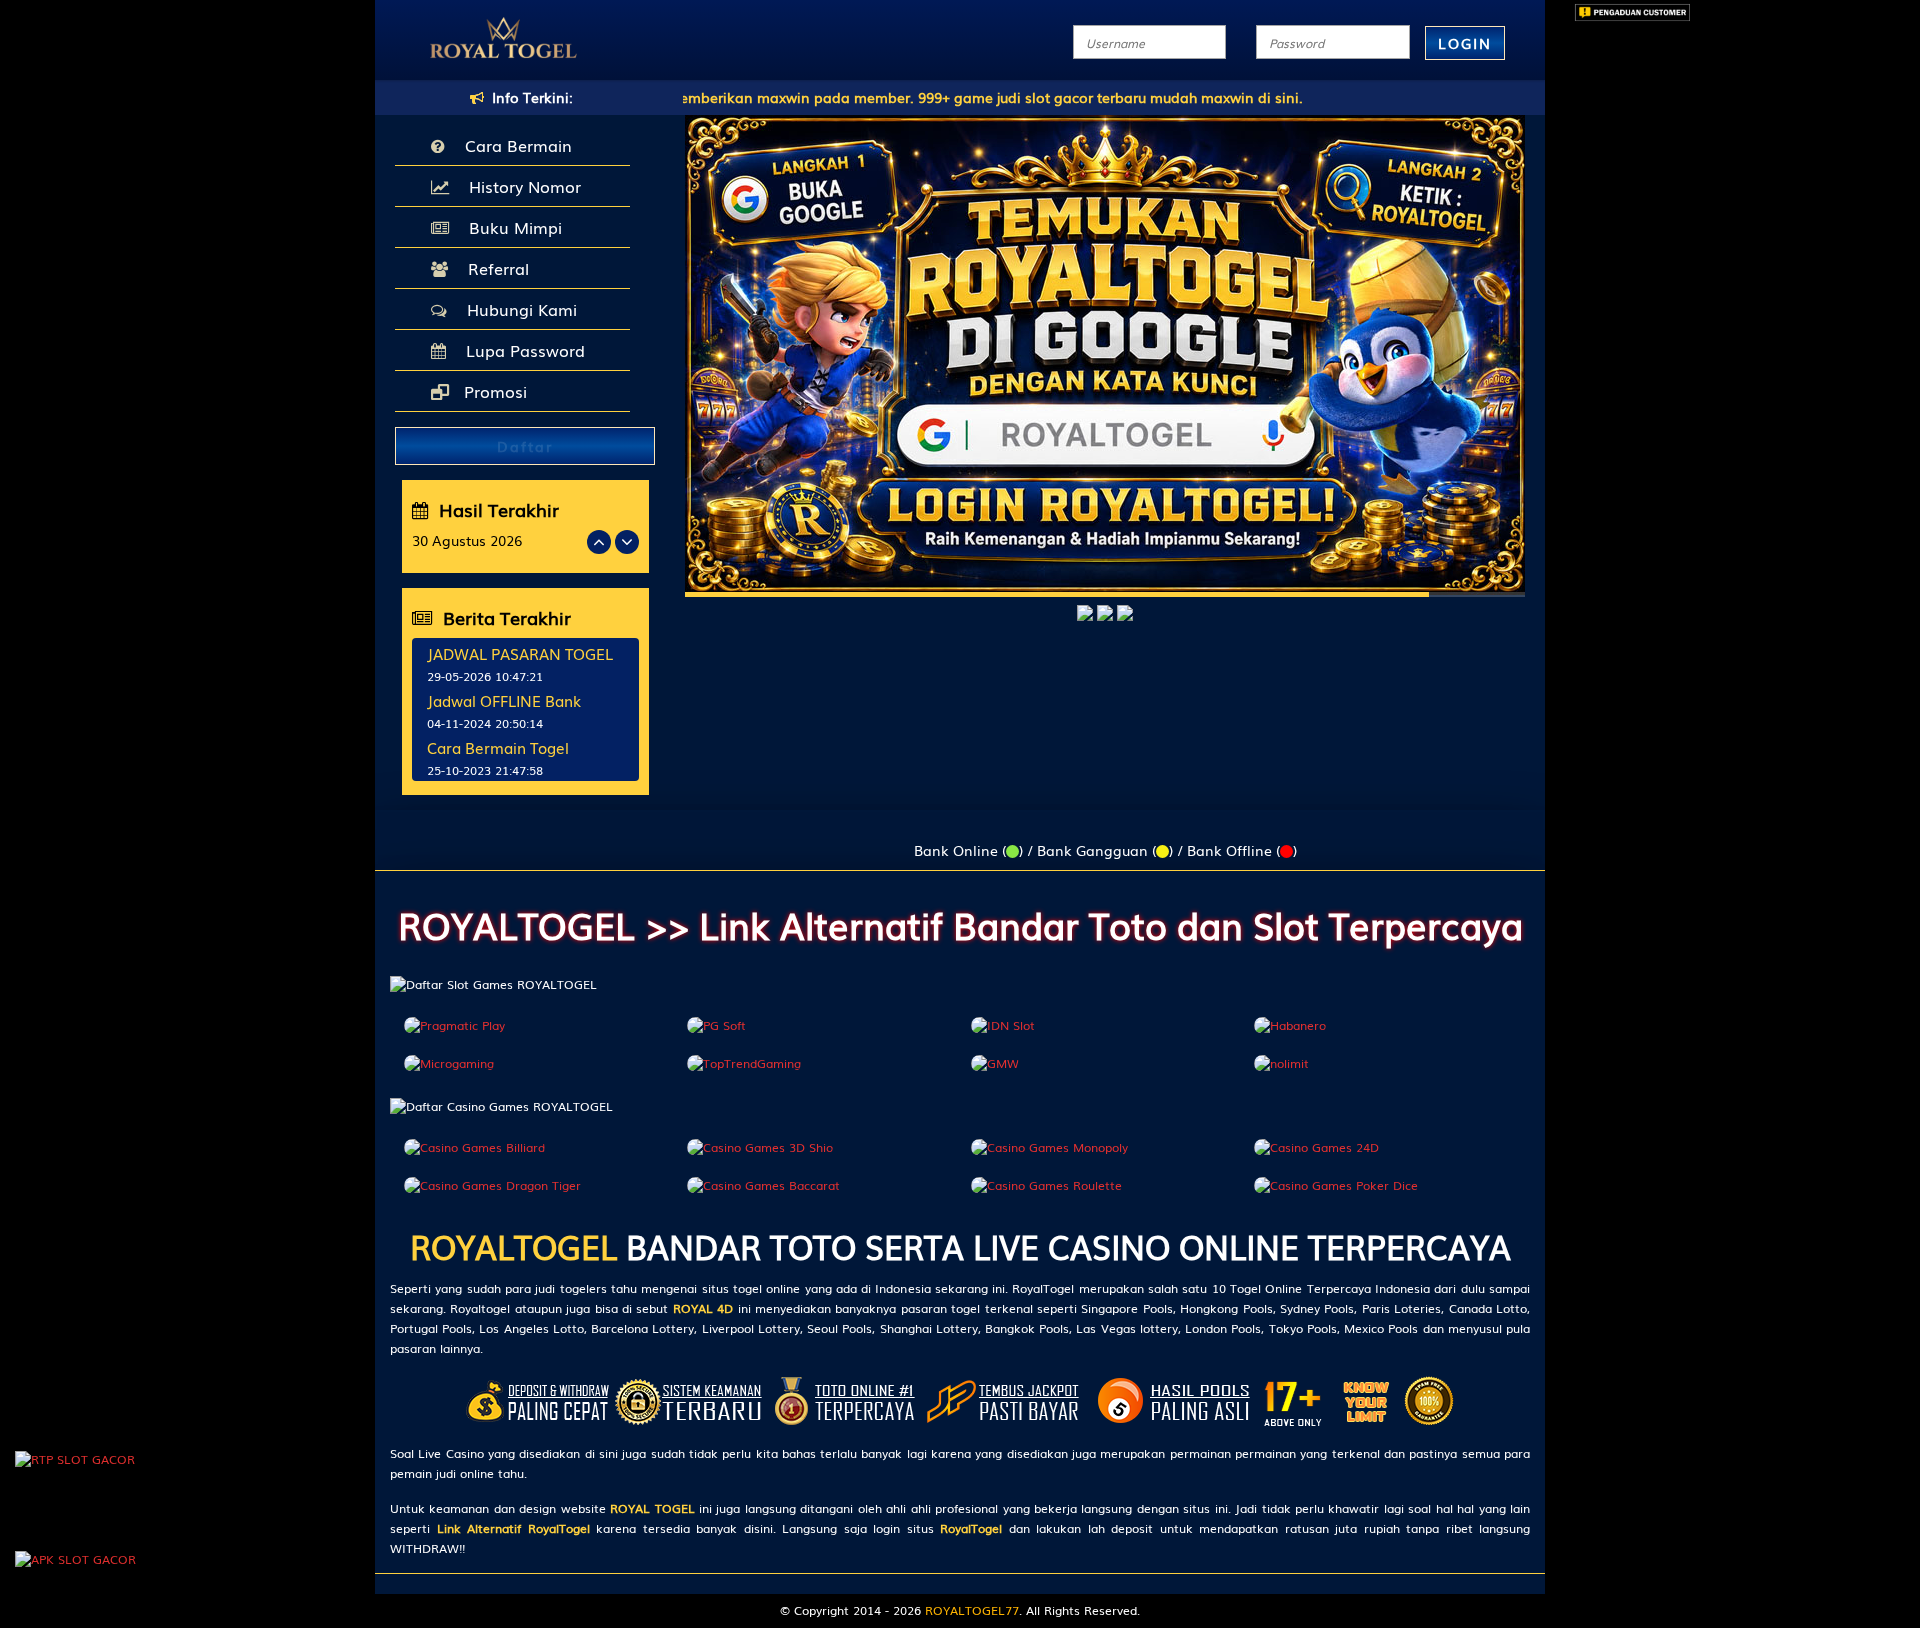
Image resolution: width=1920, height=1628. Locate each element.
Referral (493, 268)
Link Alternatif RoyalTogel (513, 1528)
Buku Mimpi (510, 227)
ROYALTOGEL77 (972, 1610)
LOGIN (1465, 43)
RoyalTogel (971, 1528)
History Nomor (520, 186)
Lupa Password (520, 350)
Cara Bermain (513, 145)
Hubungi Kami (517, 309)
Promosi (493, 391)
